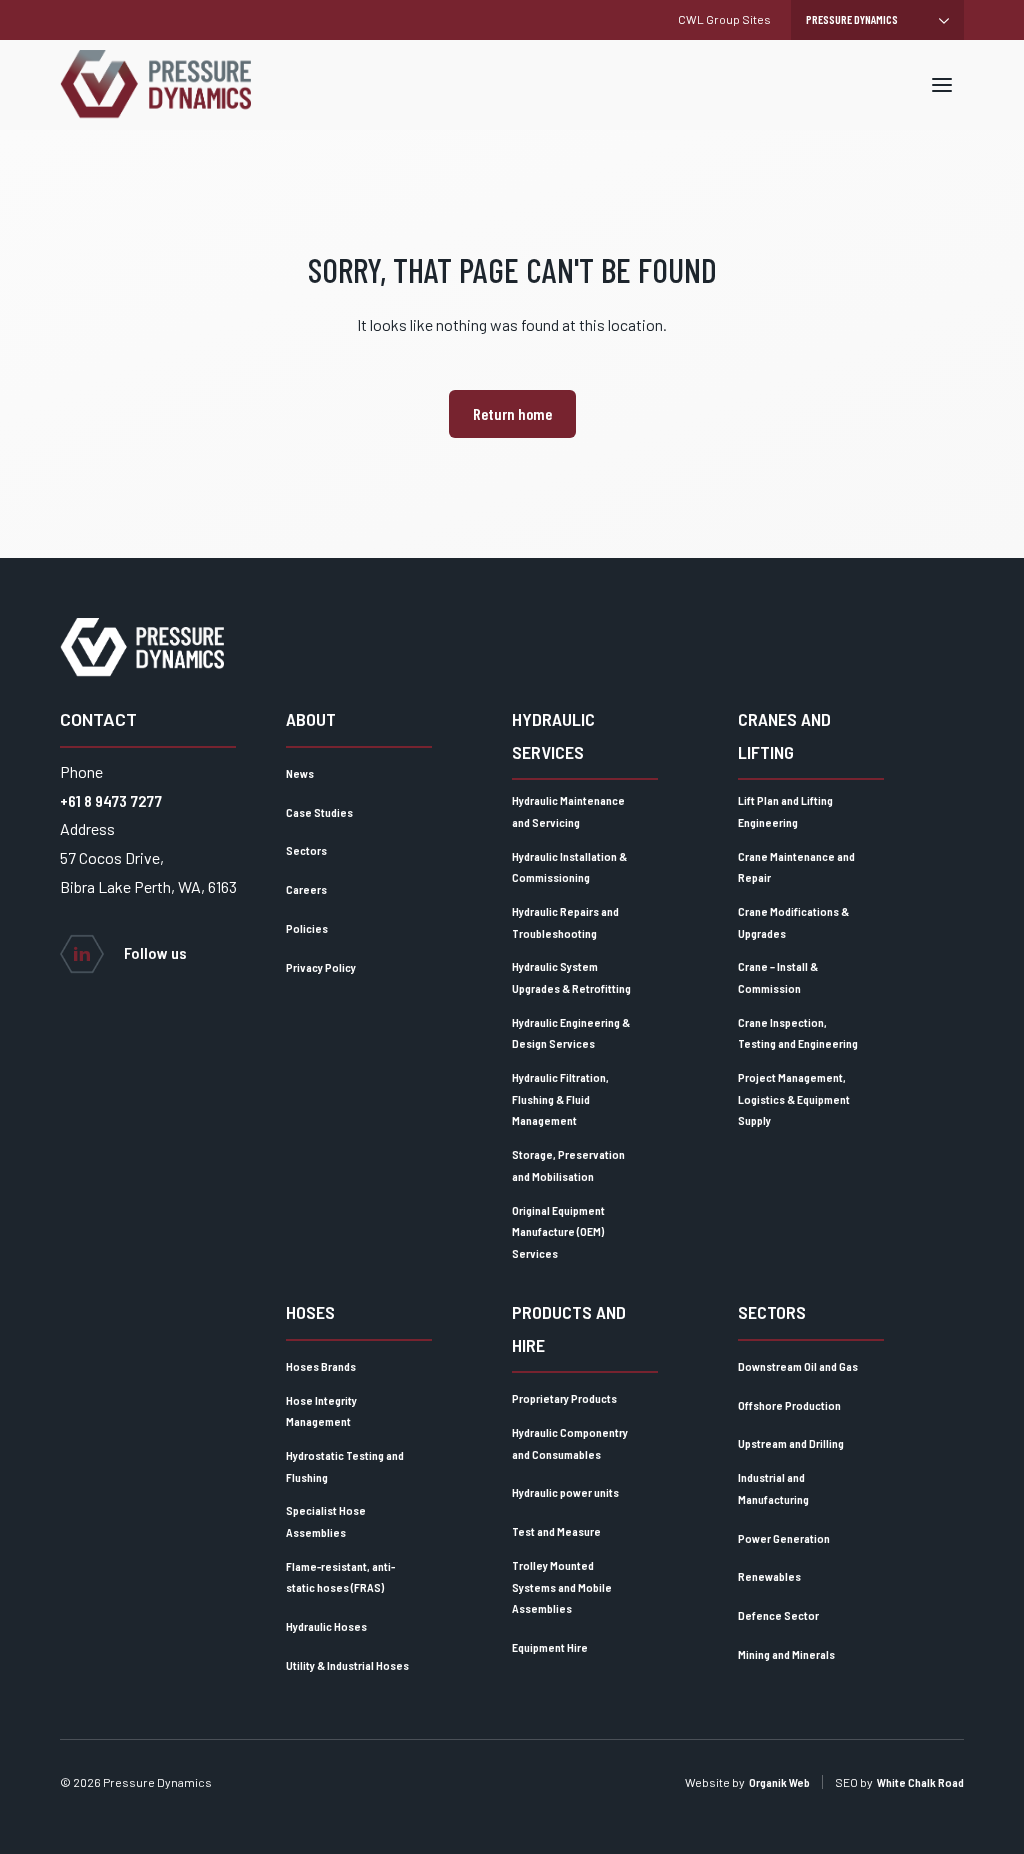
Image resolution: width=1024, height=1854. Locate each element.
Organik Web (779, 1782)
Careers (306, 889)
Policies (307, 928)
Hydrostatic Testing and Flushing (345, 1466)
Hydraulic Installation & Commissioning (569, 867)
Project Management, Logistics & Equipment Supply (794, 1098)
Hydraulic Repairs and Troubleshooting (565, 922)
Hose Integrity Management (321, 1411)
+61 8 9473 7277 (111, 800)
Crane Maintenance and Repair (796, 867)
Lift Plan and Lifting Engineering (785, 811)
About (311, 719)
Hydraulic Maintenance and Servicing (568, 811)
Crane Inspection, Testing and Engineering (798, 1033)
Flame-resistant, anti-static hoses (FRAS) (340, 1577)
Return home (512, 413)
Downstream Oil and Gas (798, 1366)
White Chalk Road (920, 1782)
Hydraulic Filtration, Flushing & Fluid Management (560, 1098)
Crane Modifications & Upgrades (793, 922)
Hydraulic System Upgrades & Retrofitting (571, 977)
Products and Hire (569, 1328)
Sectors (306, 850)
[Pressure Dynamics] (155, 85)
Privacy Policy (321, 967)
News (300, 773)
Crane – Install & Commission (778, 977)
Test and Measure (556, 1531)
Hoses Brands (321, 1366)
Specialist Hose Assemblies (326, 1521)
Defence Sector (778, 1615)
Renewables (769, 1576)
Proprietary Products (564, 1398)
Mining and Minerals (786, 1654)
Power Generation (784, 1538)
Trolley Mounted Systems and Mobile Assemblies (562, 1586)
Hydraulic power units (565, 1492)
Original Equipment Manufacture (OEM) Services (558, 1231)
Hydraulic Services (553, 735)
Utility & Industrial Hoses (347, 1665)
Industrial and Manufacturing (773, 1488)
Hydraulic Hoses (326, 1626)
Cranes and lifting (784, 735)
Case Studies (319, 812)
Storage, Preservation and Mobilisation (568, 1165)
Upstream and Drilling (791, 1443)
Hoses (310, 1312)
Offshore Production (789, 1405)
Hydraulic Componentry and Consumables (570, 1443)
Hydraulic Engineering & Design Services (571, 1033)
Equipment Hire (550, 1647)
